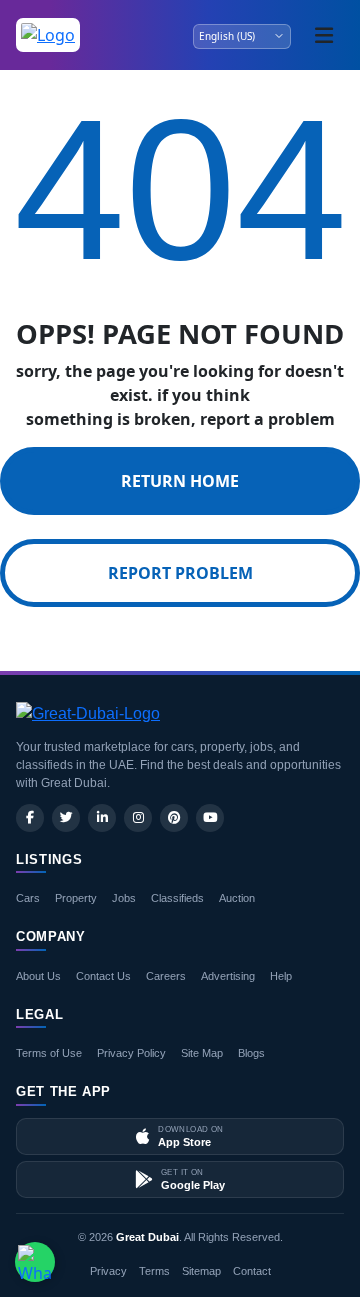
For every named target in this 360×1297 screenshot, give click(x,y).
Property (76, 898)
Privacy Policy (131, 1053)
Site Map (202, 1053)
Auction (237, 898)
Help (281, 976)
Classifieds (177, 898)
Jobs (124, 898)
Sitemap (201, 1271)
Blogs (251, 1053)
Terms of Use (49, 1053)
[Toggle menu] (324, 35)
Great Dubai (147, 1237)
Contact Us (103, 976)
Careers (166, 976)
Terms (154, 1271)
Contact (252, 1271)
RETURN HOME (180, 481)
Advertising (228, 976)
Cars (28, 898)
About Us (38, 976)
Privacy (108, 1271)
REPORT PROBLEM (180, 573)
